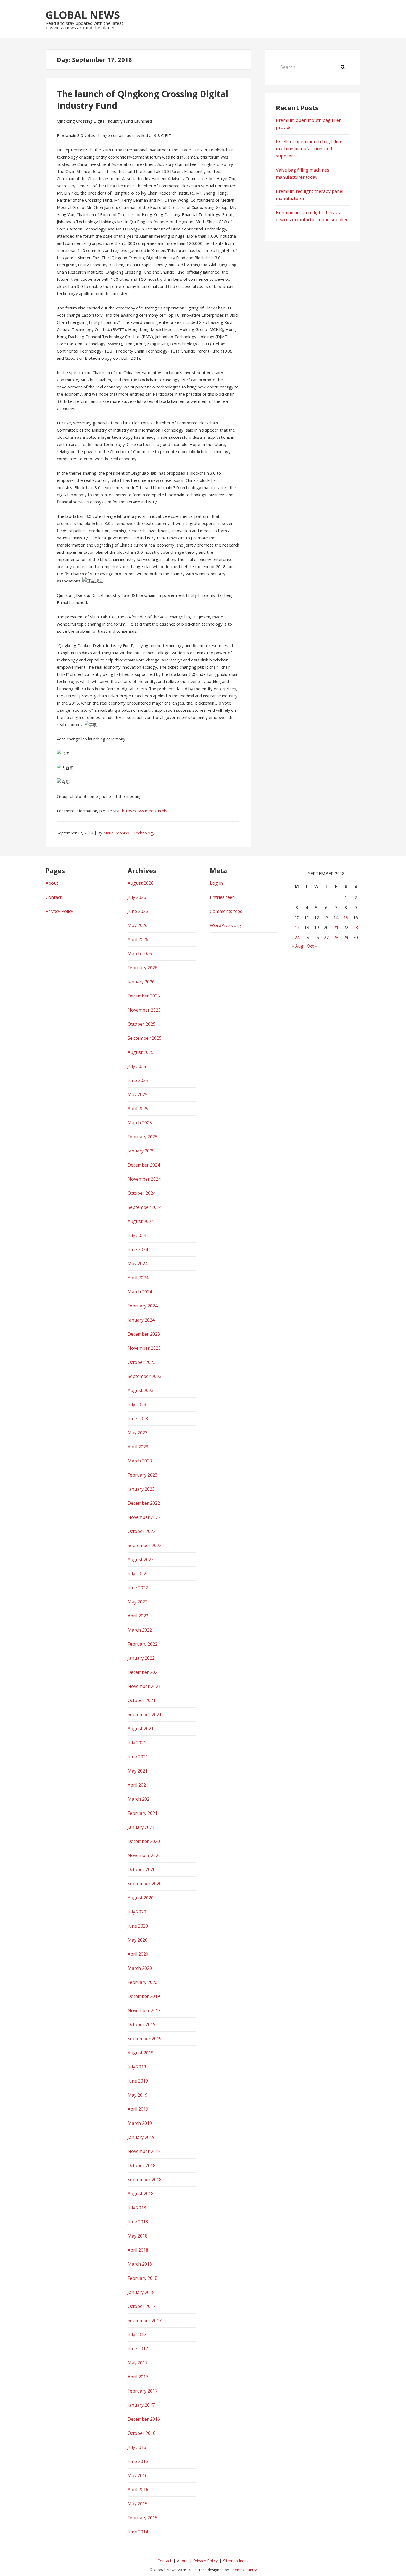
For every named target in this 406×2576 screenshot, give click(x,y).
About (52, 883)
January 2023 (141, 1489)
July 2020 (137, 1912)
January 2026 (141, 982)
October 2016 (142, 2433)
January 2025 (141, 1151)
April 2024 (138, 1278)
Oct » (312, 946)
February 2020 (143, 1982)
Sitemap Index (236, 2561)
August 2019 (141, 2053)
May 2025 (138, 1094)
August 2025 (141, 1052)
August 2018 (141, 2194)
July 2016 (137, 2447)
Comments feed (226, 911)
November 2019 (144, 2010)
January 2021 (141, 1827)
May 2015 (138, 2504)
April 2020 (138, 1954)
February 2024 (143, 1306)
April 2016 (138, 2490)
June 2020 (138, 1926)
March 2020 (140, 1968)
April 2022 (138, 1616)
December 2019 (144, 1996)
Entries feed (222, 897)
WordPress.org (226, 925)
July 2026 (137, 897)
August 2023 (141, 1390)
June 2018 (138, 2222)
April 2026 (138, 939)
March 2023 (140, 1461)
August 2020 (141, 1898)
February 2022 (143, 1644)
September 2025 (145, 1038)
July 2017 (137, 2335)
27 (326, 938)
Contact (54, 897)
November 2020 (144, 1855)
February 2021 (143, 1813)
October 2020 (142, 1869)
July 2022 (137, 1574)
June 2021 (138, 1757)
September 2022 (145, 1545)
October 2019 (142, 2024)
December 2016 (144, 2419)
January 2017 (141, 2405)
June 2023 (138, 1419)
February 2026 (143, 968)
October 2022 (142, 1531)
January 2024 (141, 1320)
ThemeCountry (243, 2570)
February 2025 (143, 1137)
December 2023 (144, 1334)
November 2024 (144, 1179)
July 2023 (137, 1404)
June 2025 (138, 1080)
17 (297, 928)
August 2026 (141, 883)
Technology (144, 833)
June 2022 (138, 1588)
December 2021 (144, 1672)
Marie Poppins (116, 833)
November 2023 (144, 1348)
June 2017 (138, 2349)
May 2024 (138, 1264)
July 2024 (137, 1235)
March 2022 (140, 1630)
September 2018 (145, 2180)
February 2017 (143, 2391)
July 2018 (137, 2208)
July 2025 (137, 1066)
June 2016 (138, 2461)
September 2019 (145, 2039)
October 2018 (142, 2165)
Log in (216, 883)
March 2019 (140, 2123)
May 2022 (138, 1602)
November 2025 (144, 1010)
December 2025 (144, 996)
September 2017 (145, 2320)
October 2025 (142, 1024)
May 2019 (138, 2095)
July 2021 (137, 1743)
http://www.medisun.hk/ (145, 811)
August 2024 (141, 1221)
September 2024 (145, 1207)
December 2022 (144, 1503)
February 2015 (143, 2518)
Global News (83, 15)
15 (346, 918)
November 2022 (144, 1517)
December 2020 (144, 1841)
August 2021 (141, 1729)
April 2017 (138, 2377)
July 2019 (137, 2067)
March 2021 (140, 1799)
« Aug (298, 946)
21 (336, 928)
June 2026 (138, 911)
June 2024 (138, 1249)
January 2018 (141, 2292)
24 (297, 938)
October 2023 (142, 1362)
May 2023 (138, 1433)
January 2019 (141, 2137)
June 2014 (138, 2532)
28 (336, 938)
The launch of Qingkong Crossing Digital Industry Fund (143, 100)
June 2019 (138, 2081)
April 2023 (138, 1447)
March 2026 (140, 954)
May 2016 (138, 2475)
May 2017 (138, 2363)
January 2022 (141, 1658)
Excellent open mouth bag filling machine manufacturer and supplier (309, 149)
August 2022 (141, 1559)
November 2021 (144, 1686)
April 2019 (138, 2109)
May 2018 (138, 2236)
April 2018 (138, 2250)
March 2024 (140, 1292)
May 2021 (138, 1771)
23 (355, 928)
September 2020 (145, 1884)
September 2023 (145, 1376)
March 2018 (140, 2264)
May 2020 (138, 1940)
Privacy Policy (59, 911)
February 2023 (143, 1475)
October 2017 (142, 2306)
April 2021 (138, 1785)
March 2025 (140, 1123)
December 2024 (144, 1165)
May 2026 (138, 925)
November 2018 (144, 2151)
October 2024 (142, 1193)
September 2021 (145, 1714)
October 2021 (142, 1700)
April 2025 (138, 1109)
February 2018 (143, 2278)
